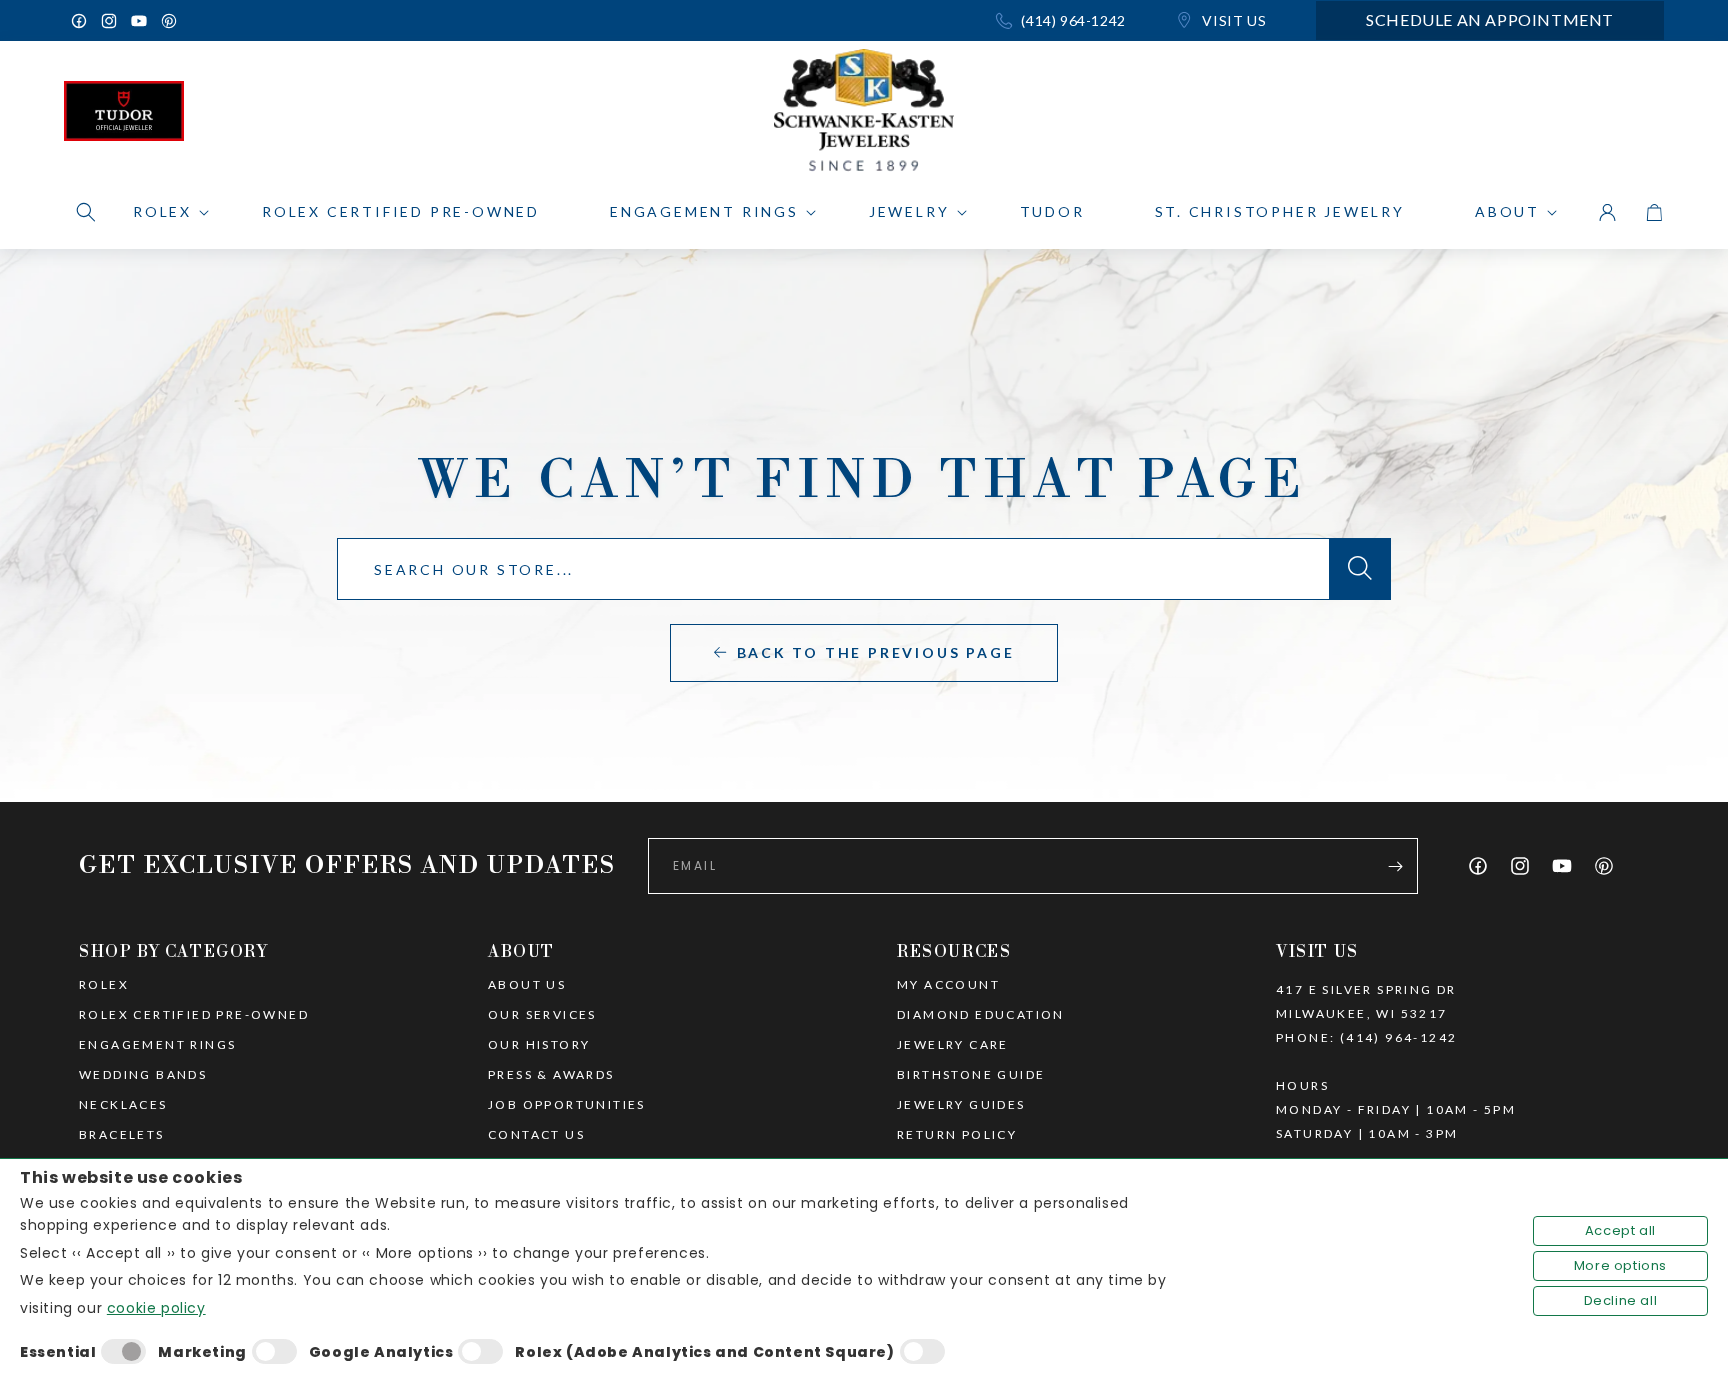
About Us (527, 985)
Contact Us (536, 1135)
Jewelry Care (953, 1045)
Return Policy (957, 1135)
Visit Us (1232, 20)
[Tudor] (124, 116)
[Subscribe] (1395, 866)
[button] (86, 212)
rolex (104, 985)
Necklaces (123, 1105)
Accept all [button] (1620, 1230)
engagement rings (157, 1045)
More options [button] (1620, 1265)
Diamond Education (981, 1015)
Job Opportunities (567, 1105)
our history (539, 1045)
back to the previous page (876, 652)
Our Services (542, 1015)
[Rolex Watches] (1579, 116)
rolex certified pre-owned (194, 1015)
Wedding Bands (143, 1075)
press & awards (551, 1075)
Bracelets (122, 1135)
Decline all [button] (1621, 1300)
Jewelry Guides (961, 1105)
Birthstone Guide (971, 1075)
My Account (948, 985)
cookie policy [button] (156, 1308)
